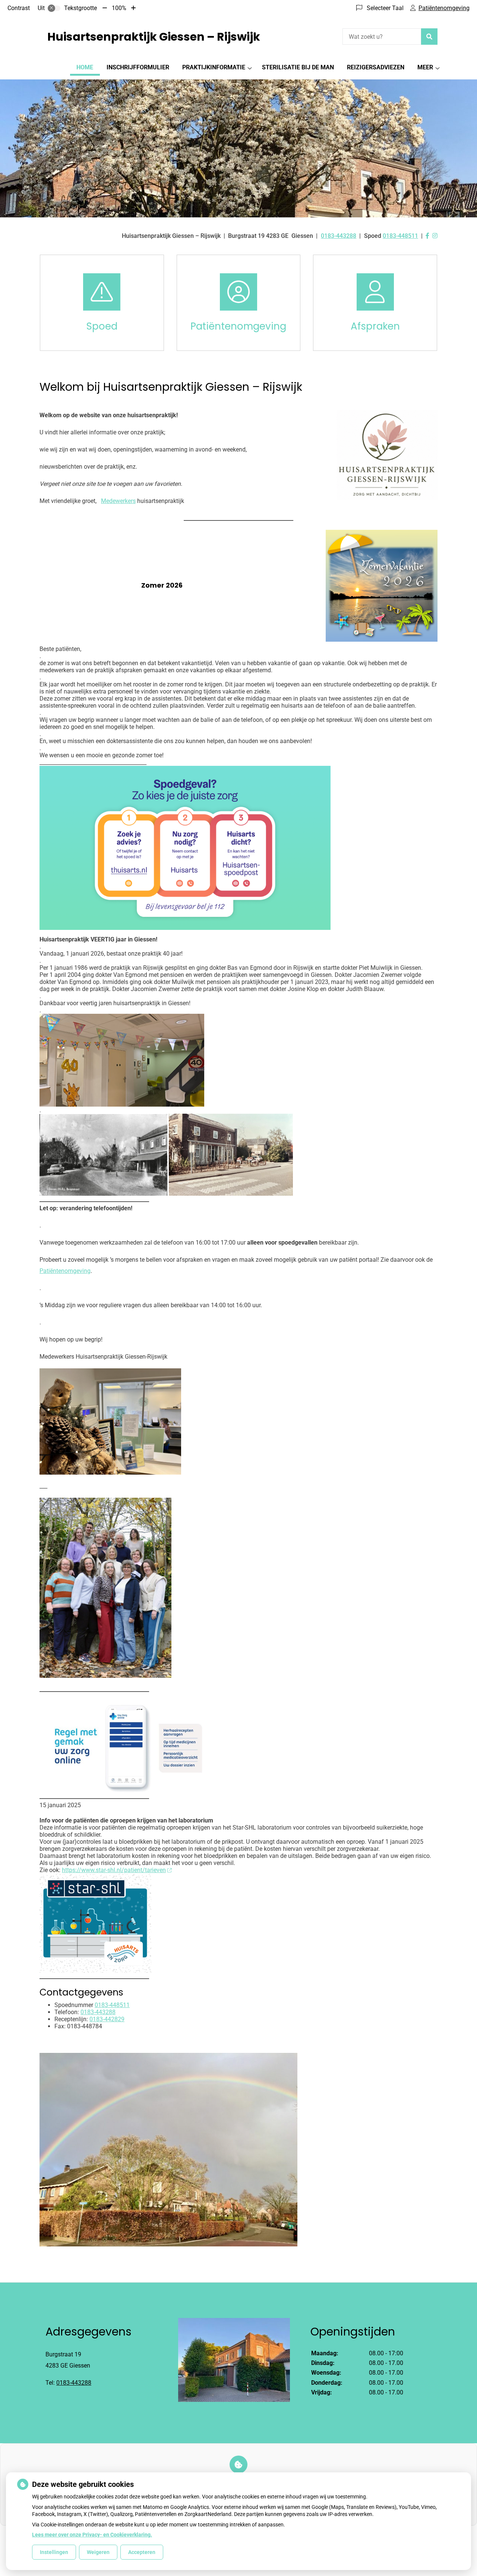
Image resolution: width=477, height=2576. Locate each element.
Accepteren (142, 2552)
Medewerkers (118, 501)
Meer (425, 67)
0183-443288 (98, 2012)
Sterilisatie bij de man (298, 67)
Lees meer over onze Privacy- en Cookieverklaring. (92, 2535)
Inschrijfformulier (138, 67)
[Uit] (54, 8)
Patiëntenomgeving (65, 1271)
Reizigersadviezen (376, 67)
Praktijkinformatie (214, 67)
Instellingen (54, 2552)
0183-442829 (107, 2019)
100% (119, 8)
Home (85, 67)
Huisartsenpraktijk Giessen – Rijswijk (154, 37)
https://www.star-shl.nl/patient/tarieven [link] (114, 1870)
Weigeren (98, 2552)
